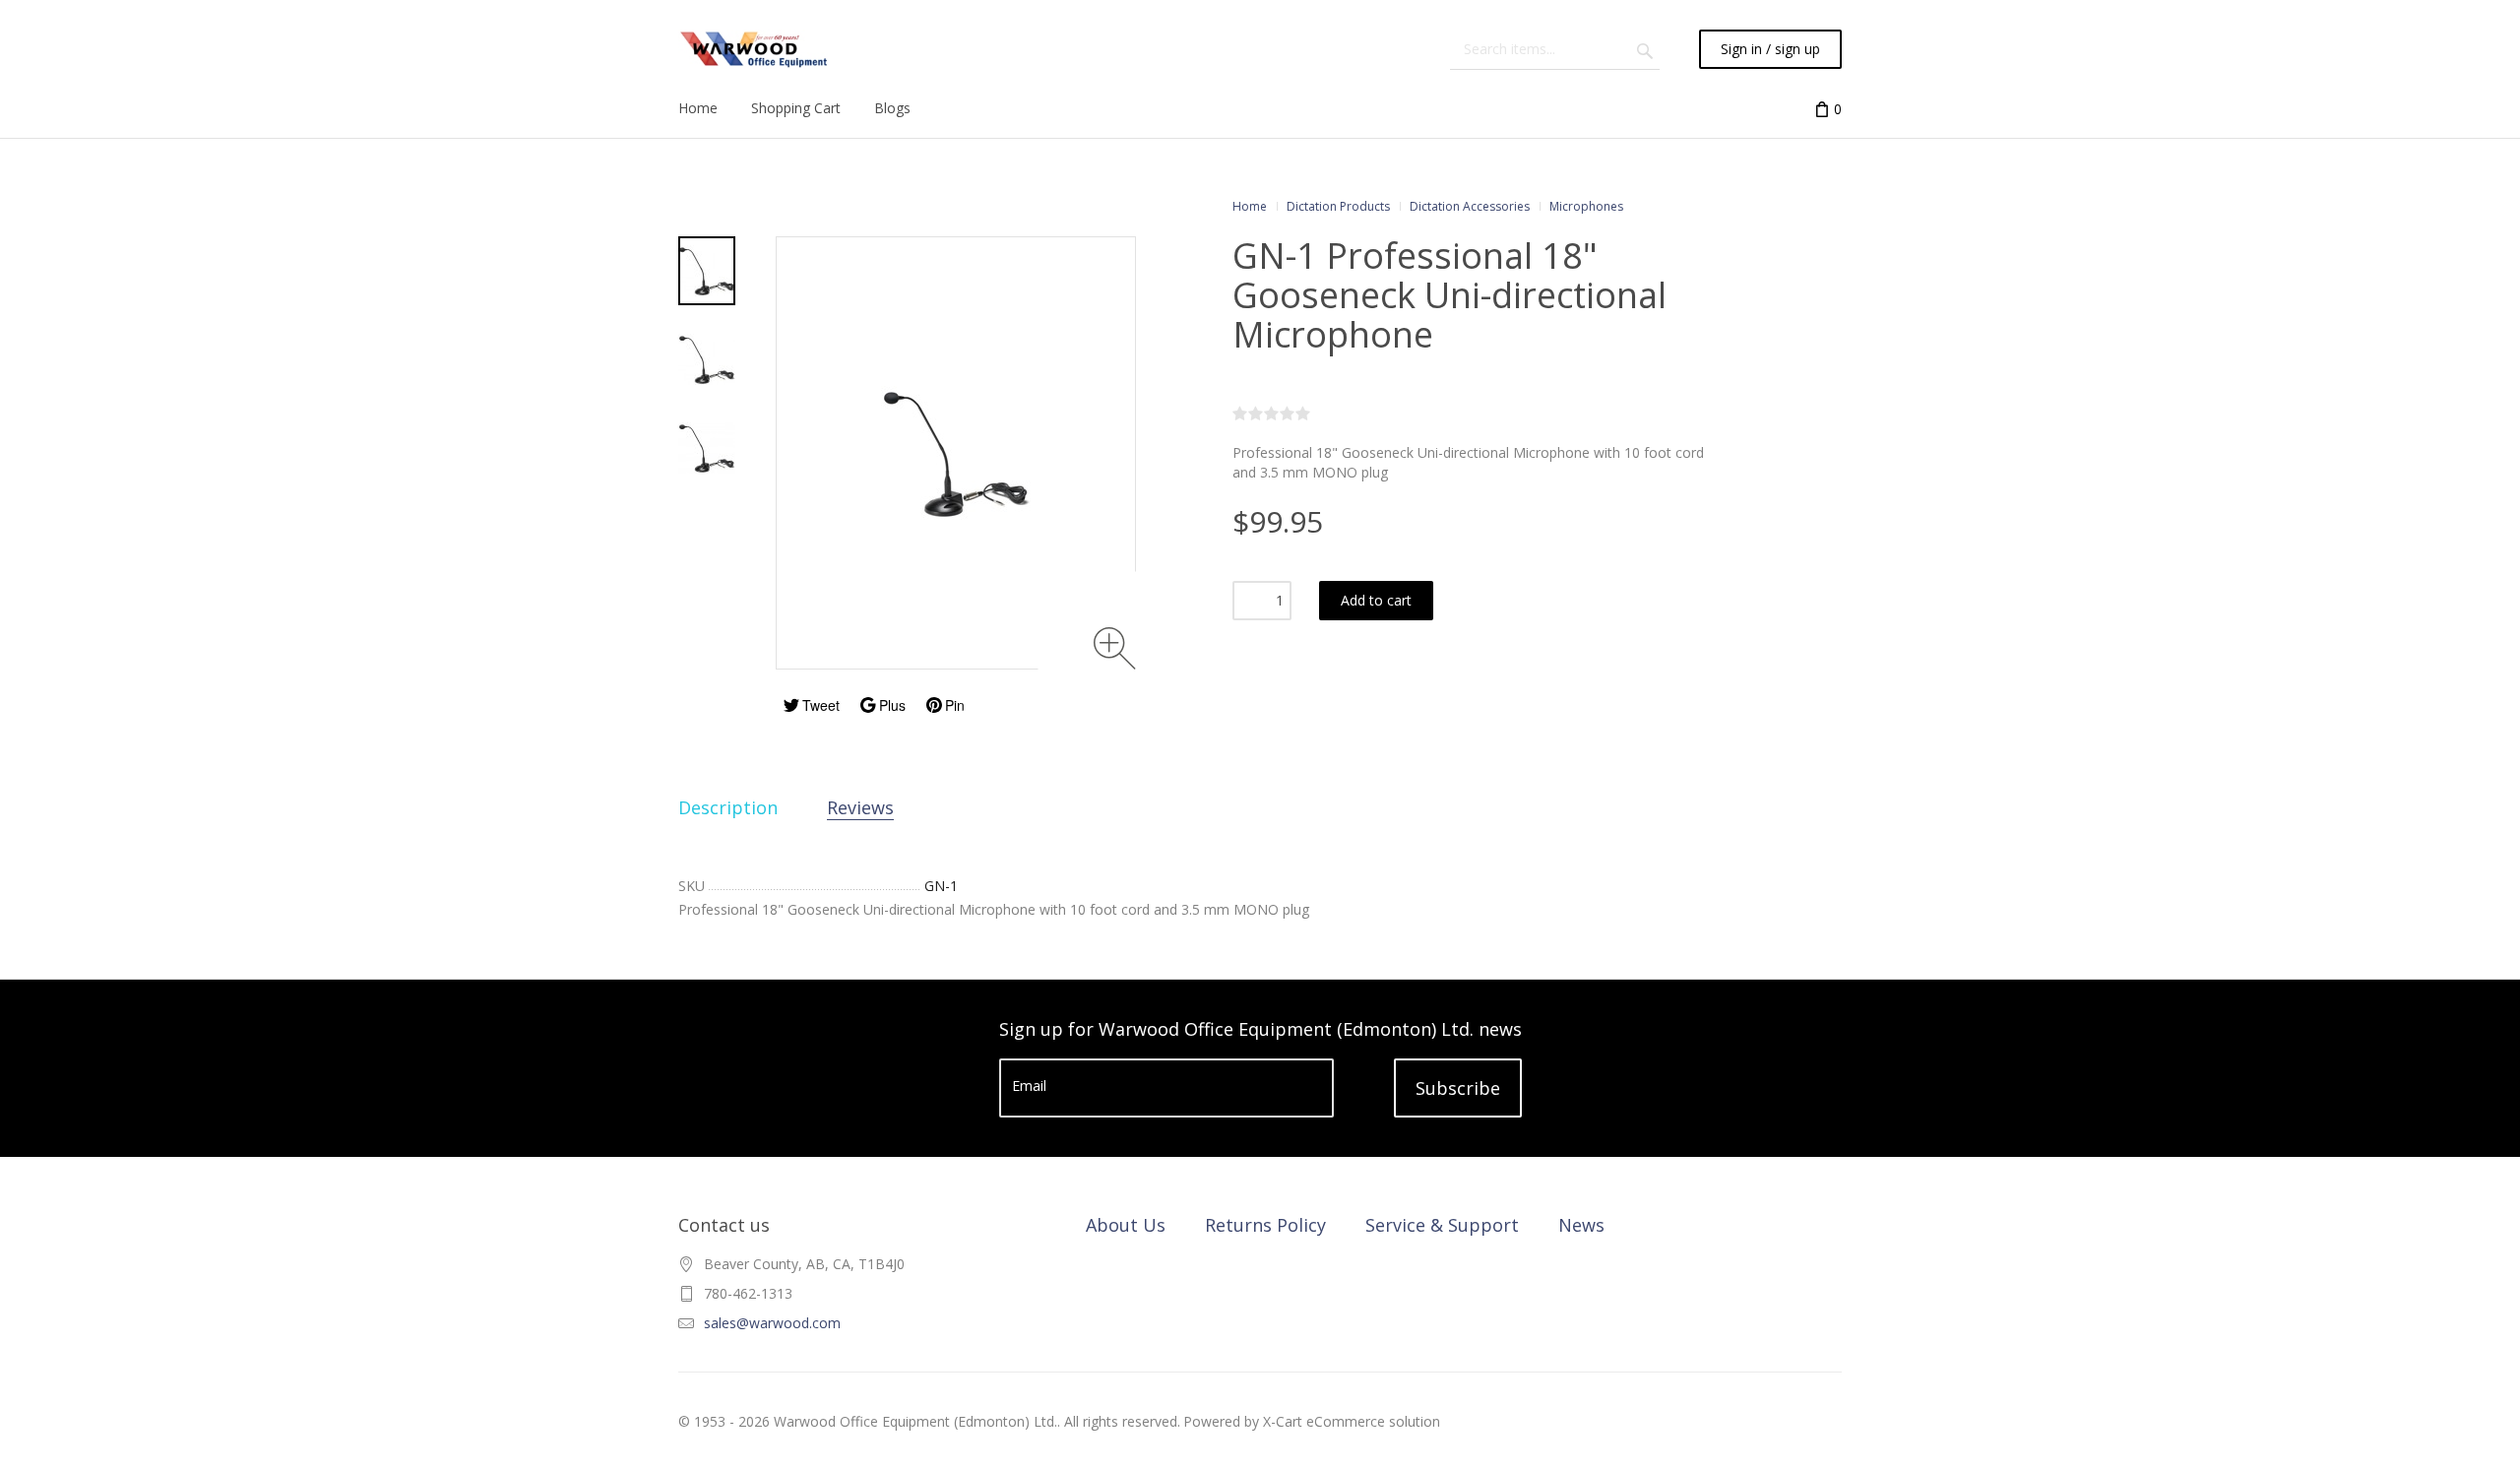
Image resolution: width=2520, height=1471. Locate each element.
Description (728, 807)
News (1581, 1225)
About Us (1126, 1225)
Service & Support (1442, 1225)
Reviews (860, 807)
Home (1250, 206)
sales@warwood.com (772, 1323)
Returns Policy (1265, 1225)
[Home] (754, 49)
